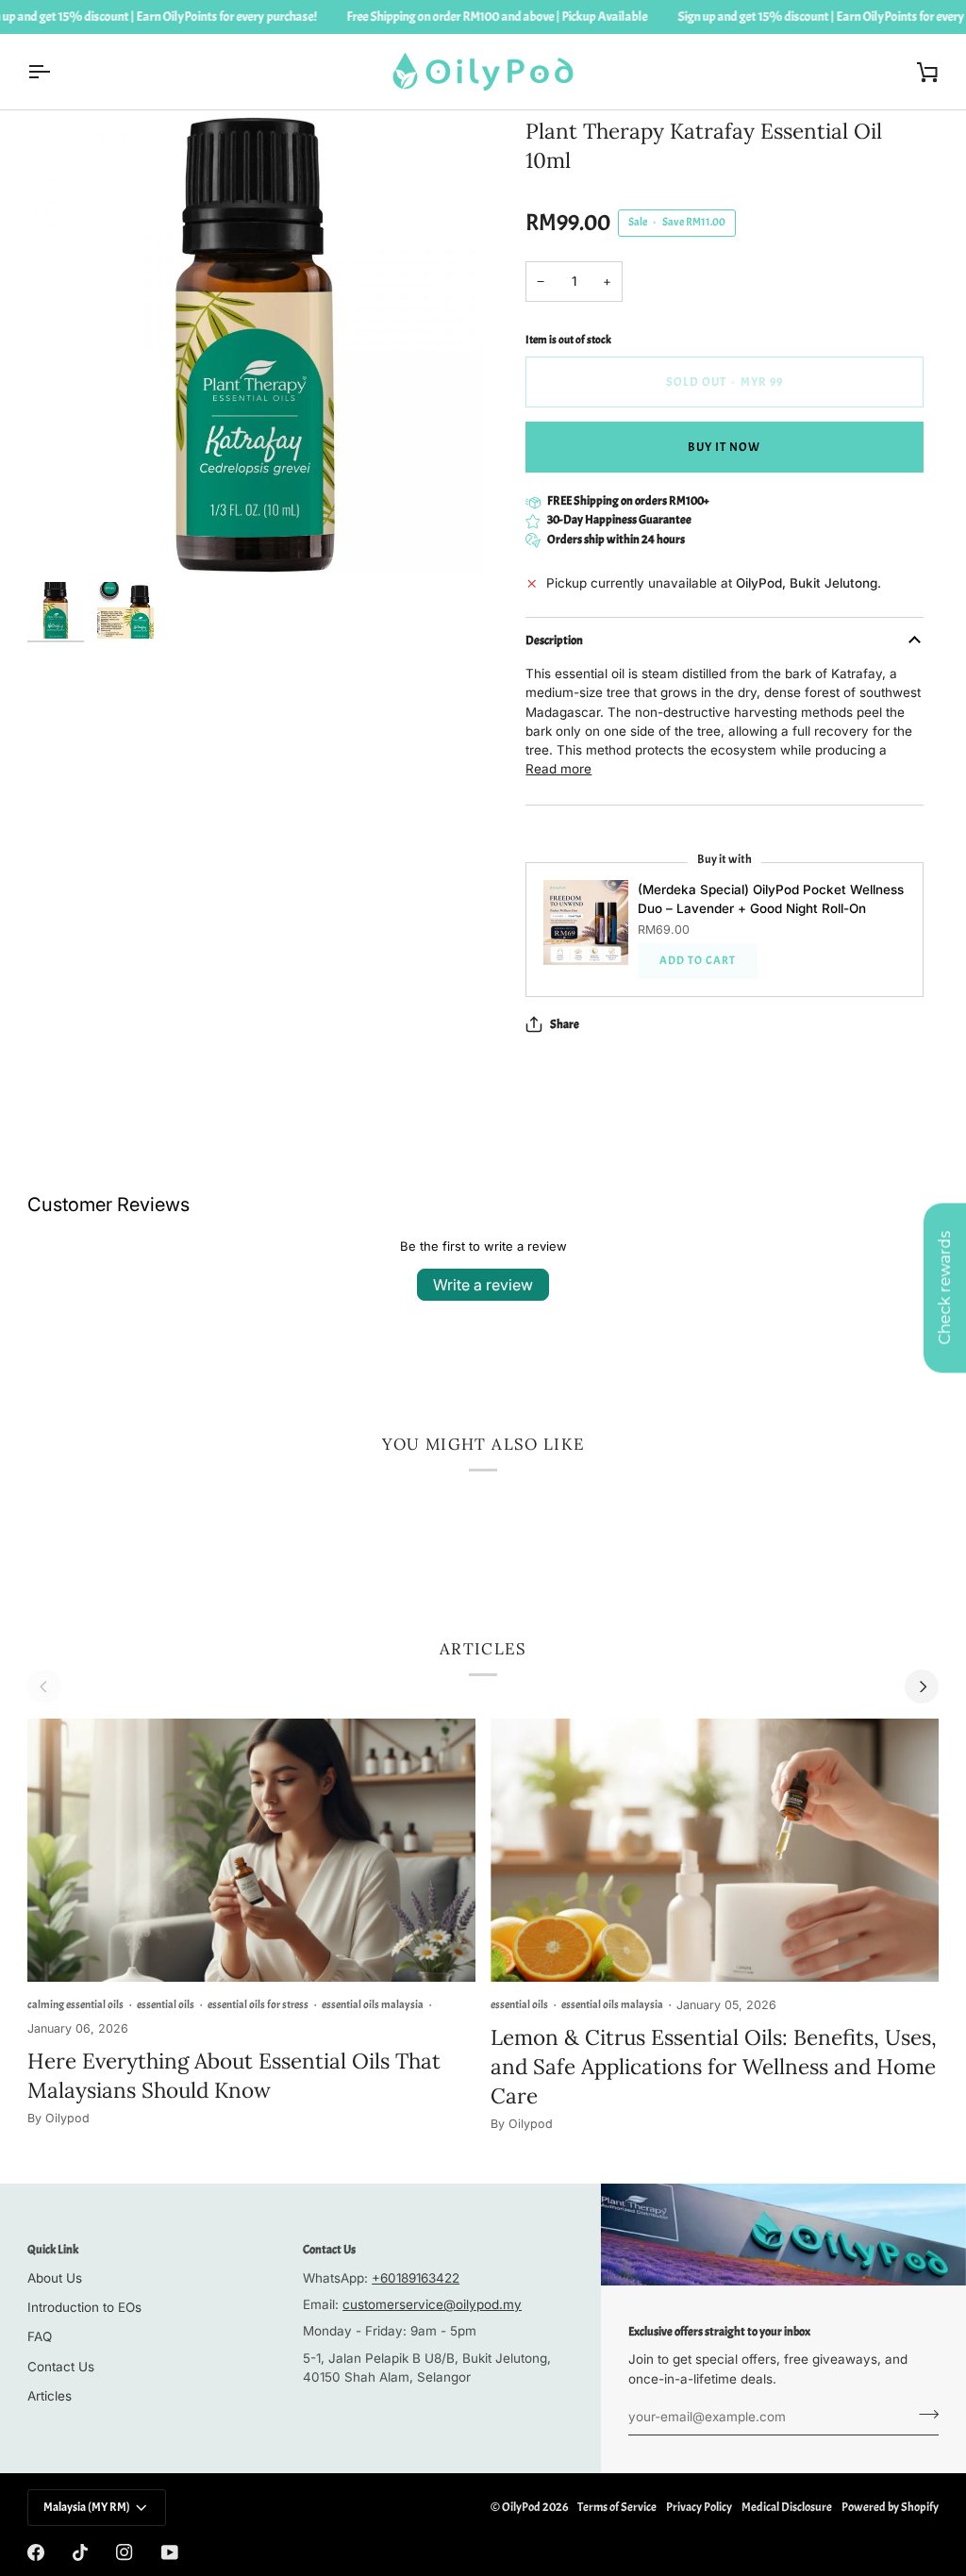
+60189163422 (416, 2278)
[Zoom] (255, 345)
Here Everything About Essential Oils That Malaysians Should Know (234, 2075)
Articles (50, 2396)
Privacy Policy (699, 2507)
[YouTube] (170, 2552)
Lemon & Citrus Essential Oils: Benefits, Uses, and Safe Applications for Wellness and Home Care (714, 2066)
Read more (558, 769)
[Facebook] (36, 2552)
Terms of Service (617, 2507)
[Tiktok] (80, 2552)
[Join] (923, 2415)
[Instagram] (125, 2552)
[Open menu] (56, 72)
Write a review (483, 1285)
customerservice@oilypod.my (432, 2304)
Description (554, 640)
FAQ (40, 2336)
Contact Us (61, 2367)
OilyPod (521, 2507)
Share (565, 1024)
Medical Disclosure (787, 2507)
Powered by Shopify (890, 2507)
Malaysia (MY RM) (87, 2507)
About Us (55, 2278)
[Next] (922, 1687)
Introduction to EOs (84, 2307)
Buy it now (724, 447)
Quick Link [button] (53, 2250)
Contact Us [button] (329, 2250)
